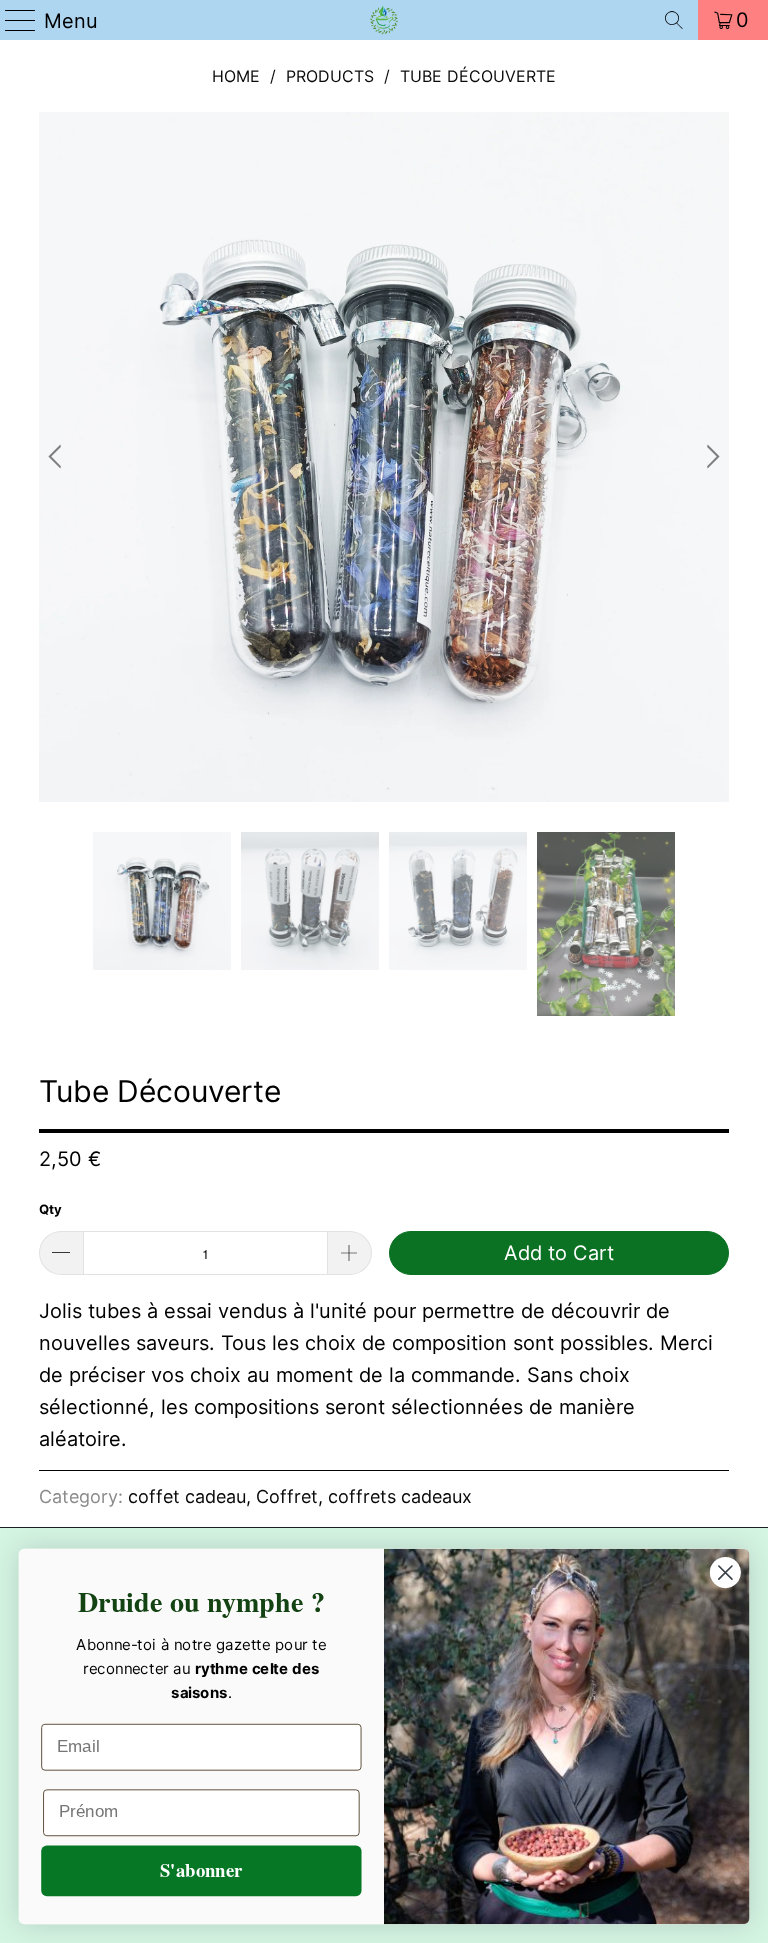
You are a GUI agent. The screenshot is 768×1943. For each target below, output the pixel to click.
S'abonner (201, 1870)
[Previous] (58, 457)
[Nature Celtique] (384, 20)
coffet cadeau (187, 1496)
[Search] (674, 20)
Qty (50, 1209)
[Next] (710, 457)
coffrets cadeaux (400, 1496)
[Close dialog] (725, 1572)
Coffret (287, 1496)
